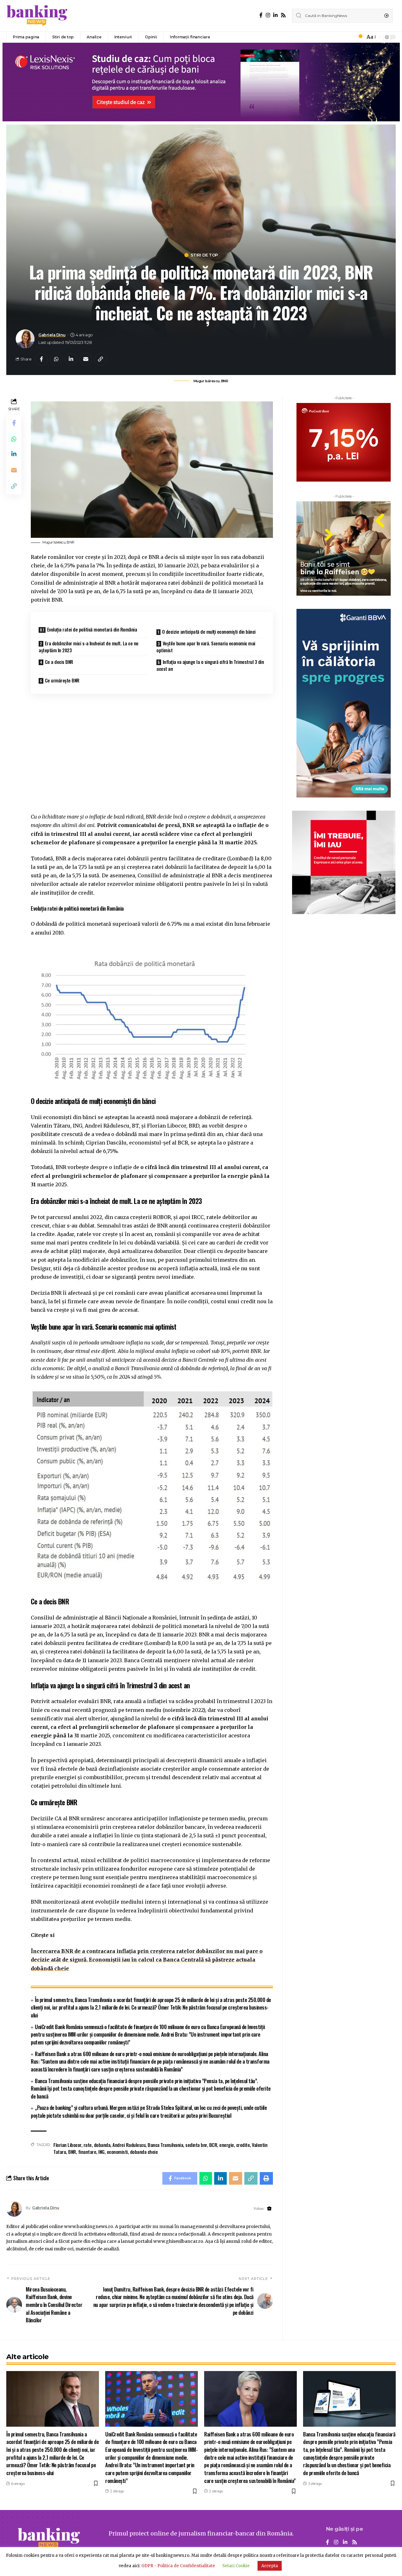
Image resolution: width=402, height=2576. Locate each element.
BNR (72, 2152)
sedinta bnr (196, 2145)
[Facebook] (261, 15)
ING (101, 2152)
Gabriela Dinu (52, 335)
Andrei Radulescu (129, 2145)
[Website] (269, 2209)
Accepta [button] (270, 2566)
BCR (213, 2145)
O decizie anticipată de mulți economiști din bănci (209, 632)
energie (227, 2145)
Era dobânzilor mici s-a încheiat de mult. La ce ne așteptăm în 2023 (89, 647)
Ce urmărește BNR (62, 680)
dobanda (102, 2145)
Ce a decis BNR (59, 662)
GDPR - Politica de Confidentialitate (178, 2566)
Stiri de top (204, 255)
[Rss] (283, 15)
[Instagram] (268, 15)
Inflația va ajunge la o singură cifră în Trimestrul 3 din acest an (210, 665)
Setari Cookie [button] (236, 2566)
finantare (87, 2152)
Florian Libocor (67, 2145)
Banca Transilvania (165, 2145)
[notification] (359, 37)
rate (88, 2145)
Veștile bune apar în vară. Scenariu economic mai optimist (206, 647)
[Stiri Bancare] (37, 16)
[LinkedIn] (275, 15)
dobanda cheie (144, 2152)
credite (243, 2145)
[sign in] (350, 37)
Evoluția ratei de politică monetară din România (92, 629)
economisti (117, 2152)
